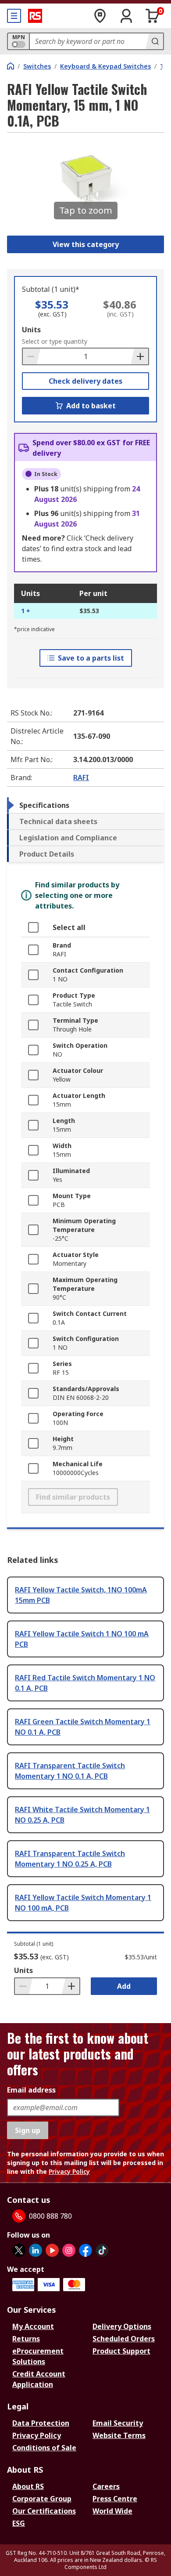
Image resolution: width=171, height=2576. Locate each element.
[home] (11, 66)
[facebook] (85, 2250)
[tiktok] (102, 2250)
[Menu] (14, 16)
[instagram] (69, 2250)
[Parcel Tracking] (100, 16)
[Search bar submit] (154, 41)
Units (31, 330)
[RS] (35, 16)
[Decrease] (32, 356)
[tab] (85, 805)
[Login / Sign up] (126, 16)
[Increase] (139, 356)
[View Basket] (153, 16)
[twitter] (19, 2250)
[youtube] (52, 2250)
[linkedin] (36, 2250)
